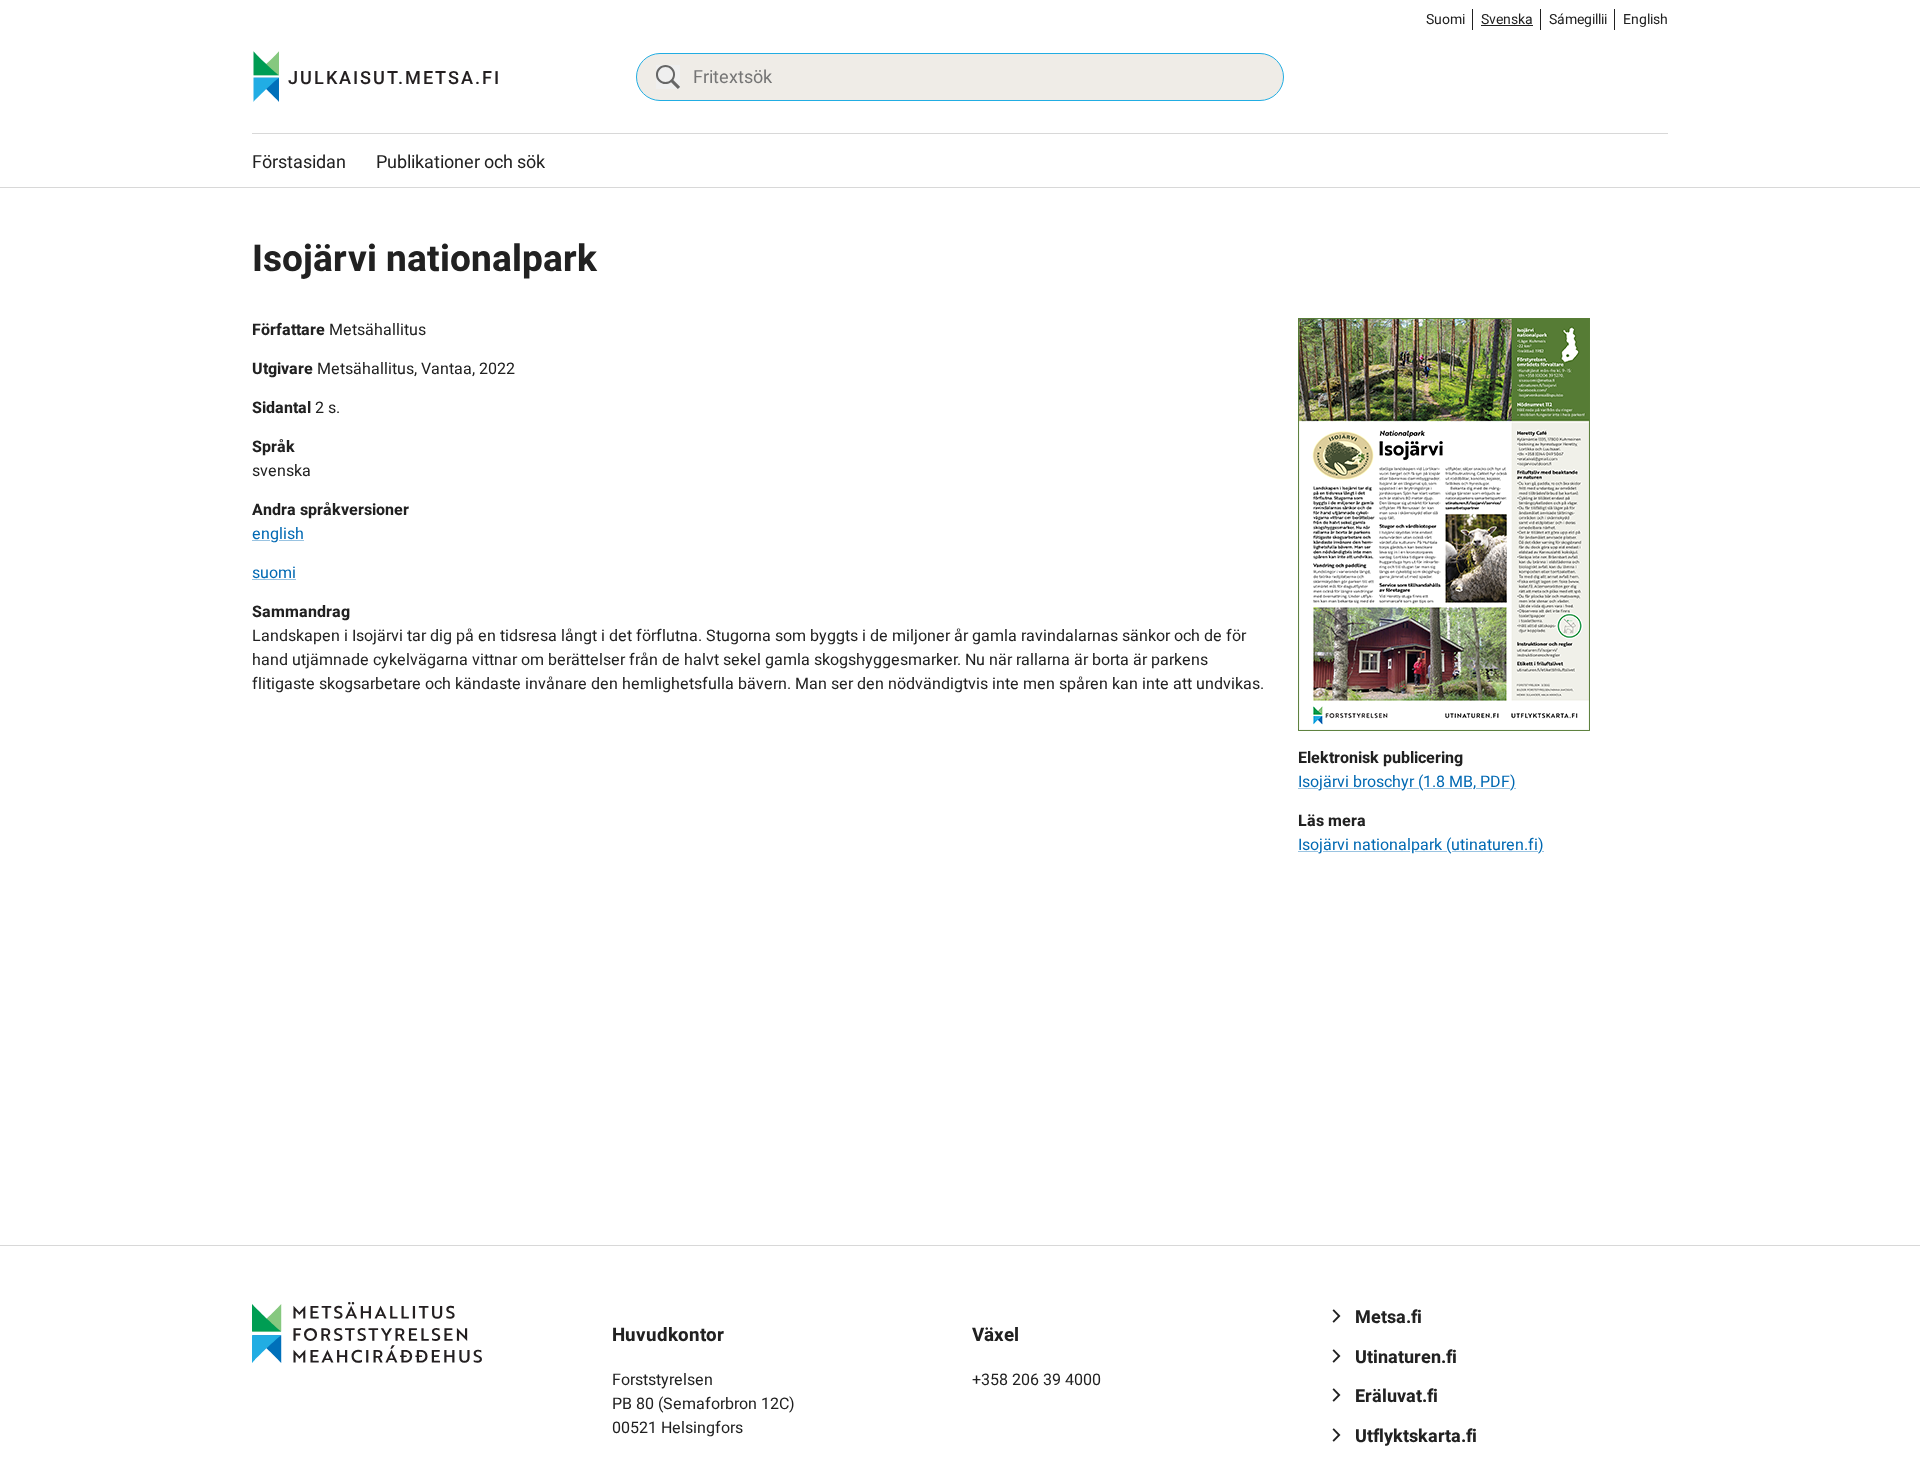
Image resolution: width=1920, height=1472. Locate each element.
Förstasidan (299, 162)
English (1645, 19)
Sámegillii (1578, 19)
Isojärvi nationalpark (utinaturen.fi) (1421, 845)
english (278, 534)
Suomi (1445, 19)
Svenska (1507, 19)
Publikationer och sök (460, 162)
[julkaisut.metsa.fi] (367, 1332)
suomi (274, 573)
